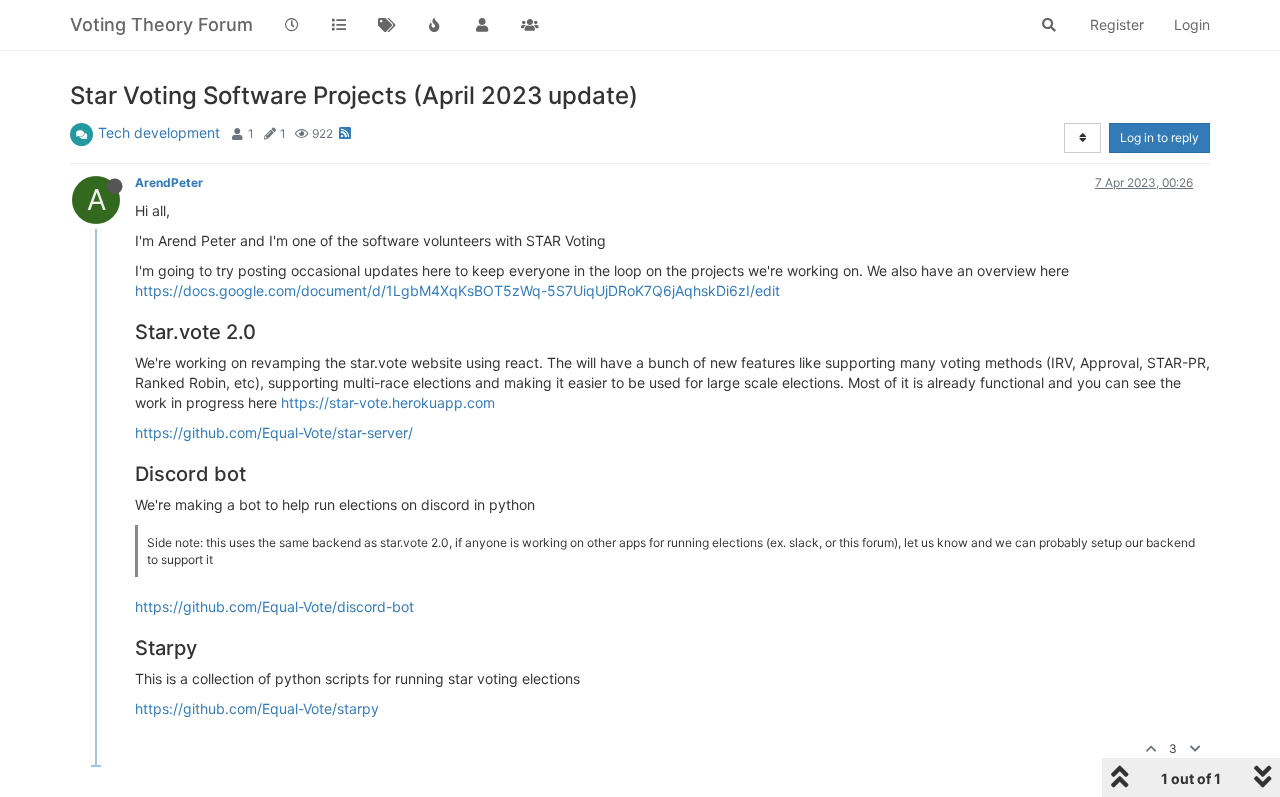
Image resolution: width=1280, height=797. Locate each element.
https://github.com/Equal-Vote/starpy (257, 708)
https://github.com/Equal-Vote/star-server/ (274, 432)
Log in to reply (1159, 137)
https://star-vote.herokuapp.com (388, 402)
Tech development (159, 132)
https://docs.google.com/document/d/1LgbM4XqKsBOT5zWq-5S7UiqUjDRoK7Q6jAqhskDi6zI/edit (457, 290)
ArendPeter (169, 182)
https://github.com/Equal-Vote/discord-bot (274, 606)
